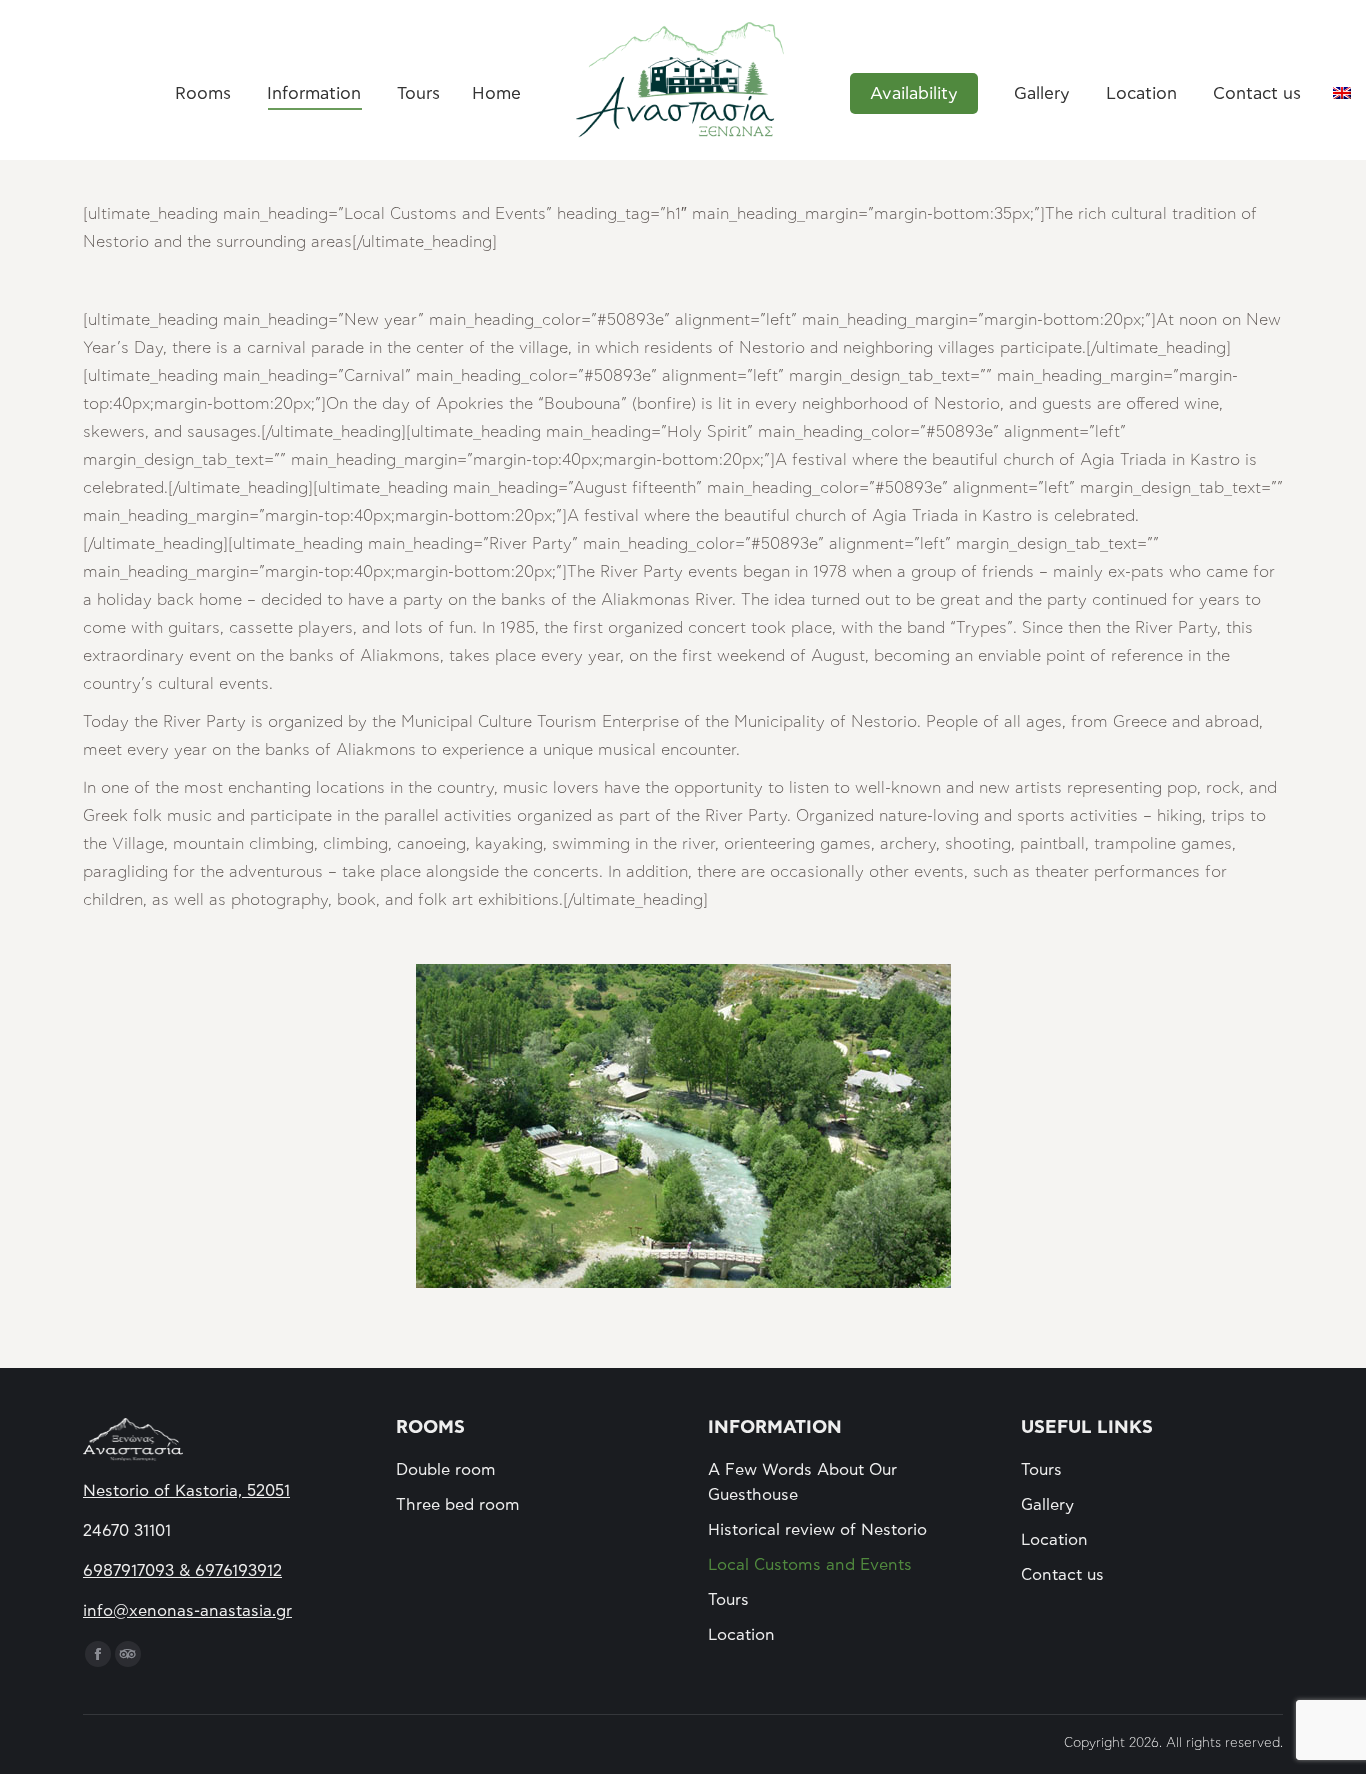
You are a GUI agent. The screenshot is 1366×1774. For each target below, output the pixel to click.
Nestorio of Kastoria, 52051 (186, 1491)
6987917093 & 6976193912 (182, 1571)
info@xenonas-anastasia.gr (187, 1611)
